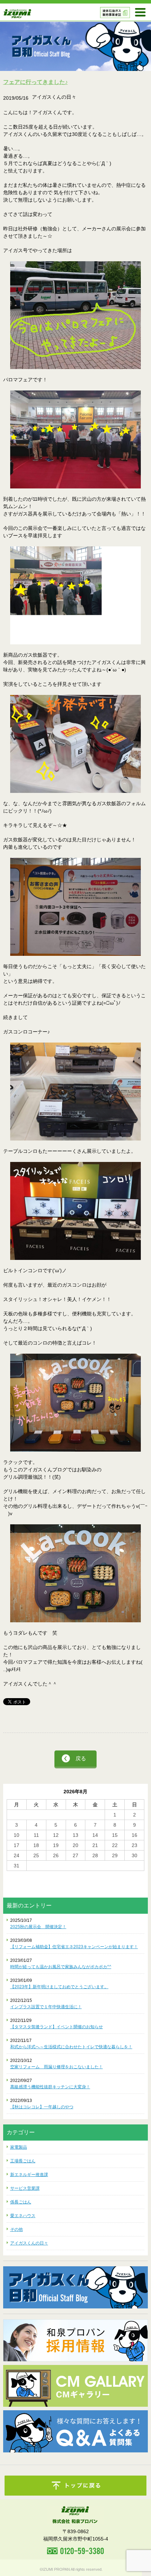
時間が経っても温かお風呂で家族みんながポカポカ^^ (61, 1967)
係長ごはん (21, 2202)
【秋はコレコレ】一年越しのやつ (42, 2107)
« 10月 (14, 1874)
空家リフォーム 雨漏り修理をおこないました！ (57, 2067)
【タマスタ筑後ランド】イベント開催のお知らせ (57, 2027)
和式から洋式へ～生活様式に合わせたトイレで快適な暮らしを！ (71, 2047)
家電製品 (19, 2147)
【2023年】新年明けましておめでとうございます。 (59, 1987)
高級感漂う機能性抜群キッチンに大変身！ (50, 2087)
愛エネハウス (23, 2216)
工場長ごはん (23, 2161)
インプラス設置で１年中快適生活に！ (46, 2007)
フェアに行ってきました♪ (35, 82)
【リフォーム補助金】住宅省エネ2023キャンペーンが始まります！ (74, 1947)
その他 (17, 2229)
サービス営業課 (25, 2188)
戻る (81, 1758)
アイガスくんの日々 (29, 2243)
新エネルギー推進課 (29, 2175)
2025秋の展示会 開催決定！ (38, 1927)
